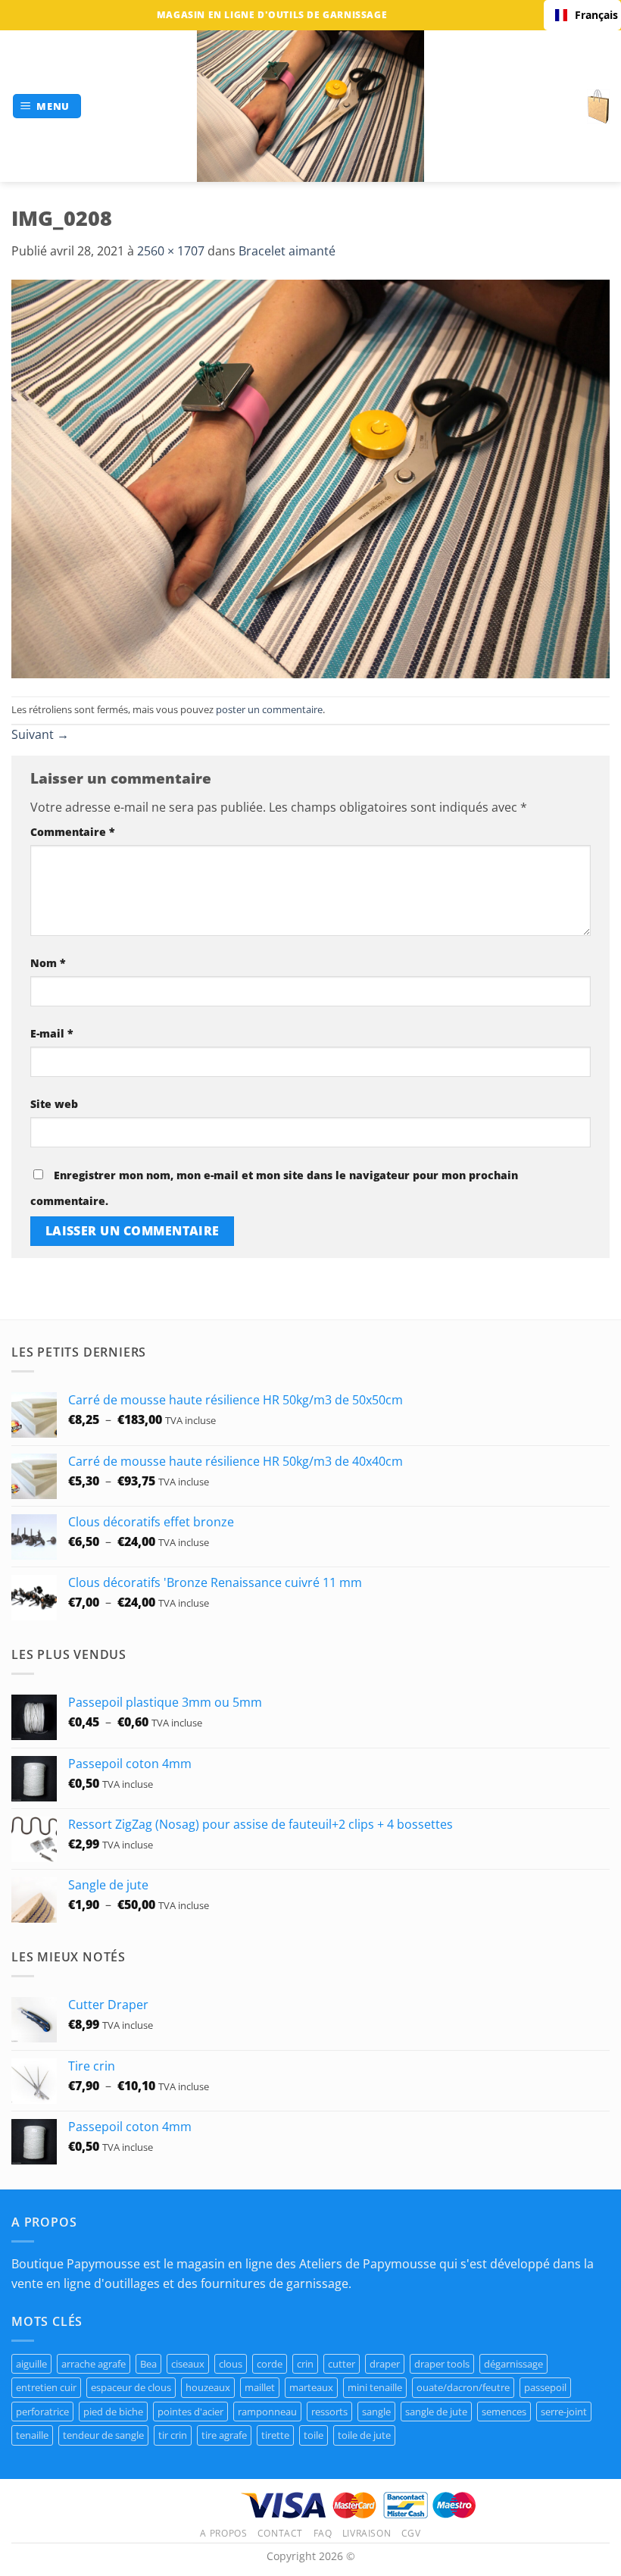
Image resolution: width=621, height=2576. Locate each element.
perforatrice (42, 2412)
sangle (376, 2412)
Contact (280, 2533)
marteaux (311, 2387)
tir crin (173, 2435)
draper (385, 2364)
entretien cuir (46, 2387)
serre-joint (564, 2412)
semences (504, 2412)
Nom (48, 963)
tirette (275, 2435)
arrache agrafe (94, 2364)
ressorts (329, 2412)
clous (231, 2364)
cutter (342, 2364)
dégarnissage (513, 2364)
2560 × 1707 (171, 251)
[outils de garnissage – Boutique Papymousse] (310, 106)
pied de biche (113, 2412)
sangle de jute (436, 2412)
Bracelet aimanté (287, 251)
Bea (148, 2364)
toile (314, 2435)
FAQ (323, 2533)
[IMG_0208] (310, 477)
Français (592, 15)
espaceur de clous (131, 2387)
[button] (47, 106)
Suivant (40, 734)
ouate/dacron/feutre (463, 2387)
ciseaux (188, 2364)
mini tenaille (375, 2387)
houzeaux (208, 2387)
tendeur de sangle (103, 2435)
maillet (260, 2387)
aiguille (31, 2364)
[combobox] (582, 15)
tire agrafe (224, 2435)
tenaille (32, 2435)
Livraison (367, 2533)
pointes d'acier (190, 2412)
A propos (223, 2533)
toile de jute (364, 2435)
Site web (54, 1104)
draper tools (442, 2364)
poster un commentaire (269, 709)
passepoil (545, 2387)
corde (270, 2364)
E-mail (52, 1033)
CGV (411, 2533)
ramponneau (267, 2412)
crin (305, 2364)
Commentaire (73, 832)
